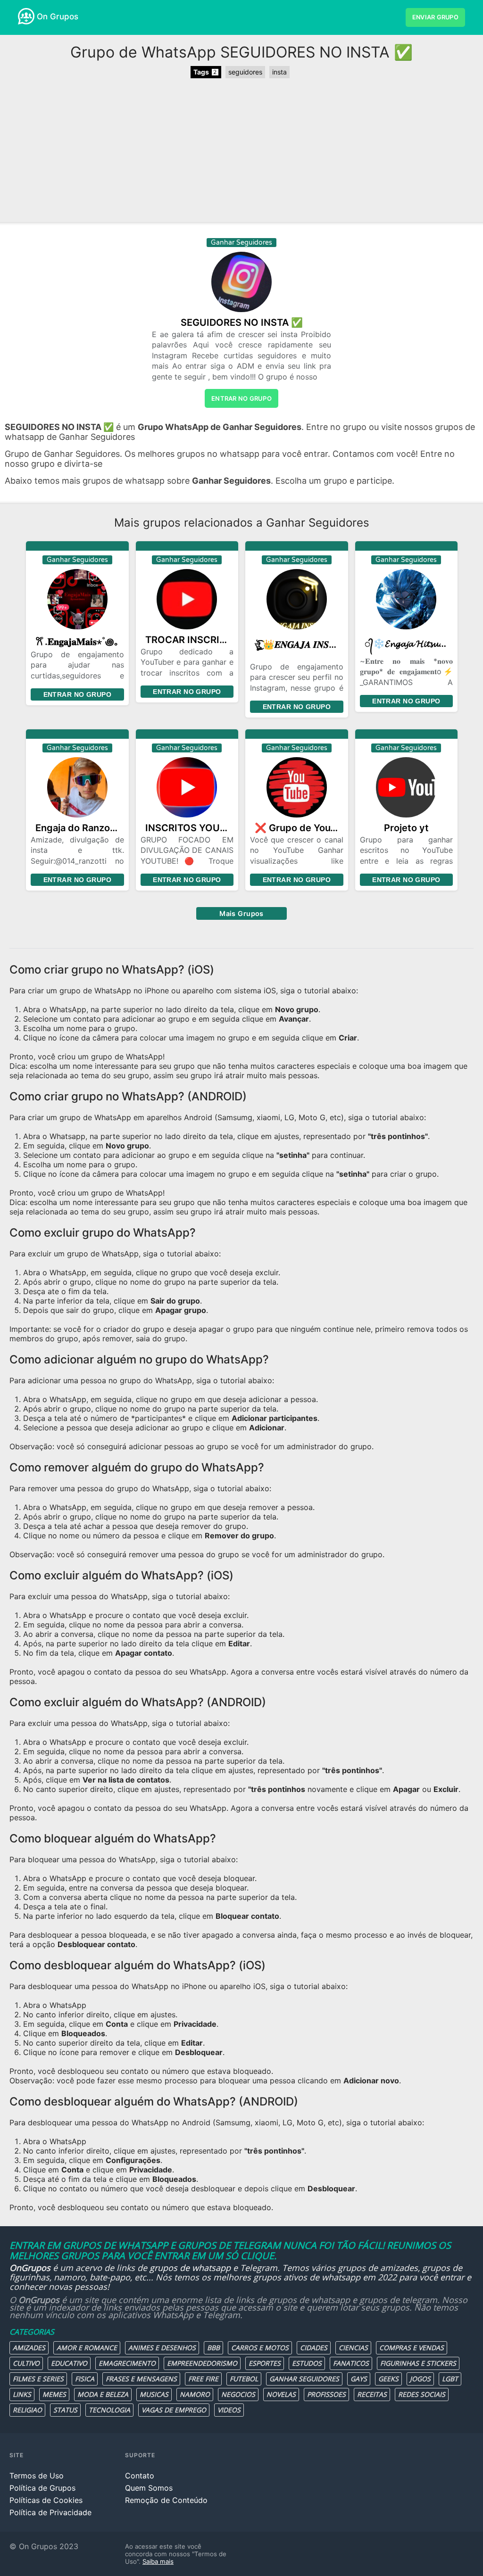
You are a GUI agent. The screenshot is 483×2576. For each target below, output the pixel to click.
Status (65, 2410)
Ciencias (353, 2348)
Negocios (238, 2394)
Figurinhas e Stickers (418, 2363)
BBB (213, 2348)
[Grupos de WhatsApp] (26, 16)
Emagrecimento (127, 2363)
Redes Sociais (422, 2394)
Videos (229, 2410)
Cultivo (26, 2363)
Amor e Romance (87, 2348)
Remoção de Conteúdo (166, 2500)
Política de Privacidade (50, 2512)
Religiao (27, 2410)
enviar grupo (435, 17)
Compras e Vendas (412, 2348)
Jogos (420, 2379)
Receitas (372, 2394)
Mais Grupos (241, 913)
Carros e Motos (260, 2348)
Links (22, 2394)
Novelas (281, 2394)
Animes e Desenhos (162, 2348)
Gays (359, 2379)
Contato (140, 2476)
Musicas (154, 2394)
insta (279, 72)
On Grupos (58, 17)
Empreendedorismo (202, 2363)
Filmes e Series (38, 2379)
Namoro (195, 2394)
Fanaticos (351, 2363)
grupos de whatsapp (190, 2268)
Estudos (307, 2363)
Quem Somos (149, 2488)
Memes (54, 2394)
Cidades (314, 2348)
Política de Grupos (42, 2488)
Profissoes (326, 2394)
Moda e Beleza (103, 2394)
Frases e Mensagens (141, 2379)
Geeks (388, 2379)
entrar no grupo (241, 398)
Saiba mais (158, 2561)
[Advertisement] (241, 151)
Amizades (29, 2348)
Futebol (244, 2379)
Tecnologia (109, 2410)
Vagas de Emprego (174, 2410)
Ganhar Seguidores (304, 2379)
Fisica (85, 2379)
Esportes (265, 2363)
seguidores (245, 72)
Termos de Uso (37, 2476)
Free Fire (203, 2379)
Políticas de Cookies (46, 2500)
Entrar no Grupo (77, 694)
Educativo (69, 2363)
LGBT (450, 2379)
